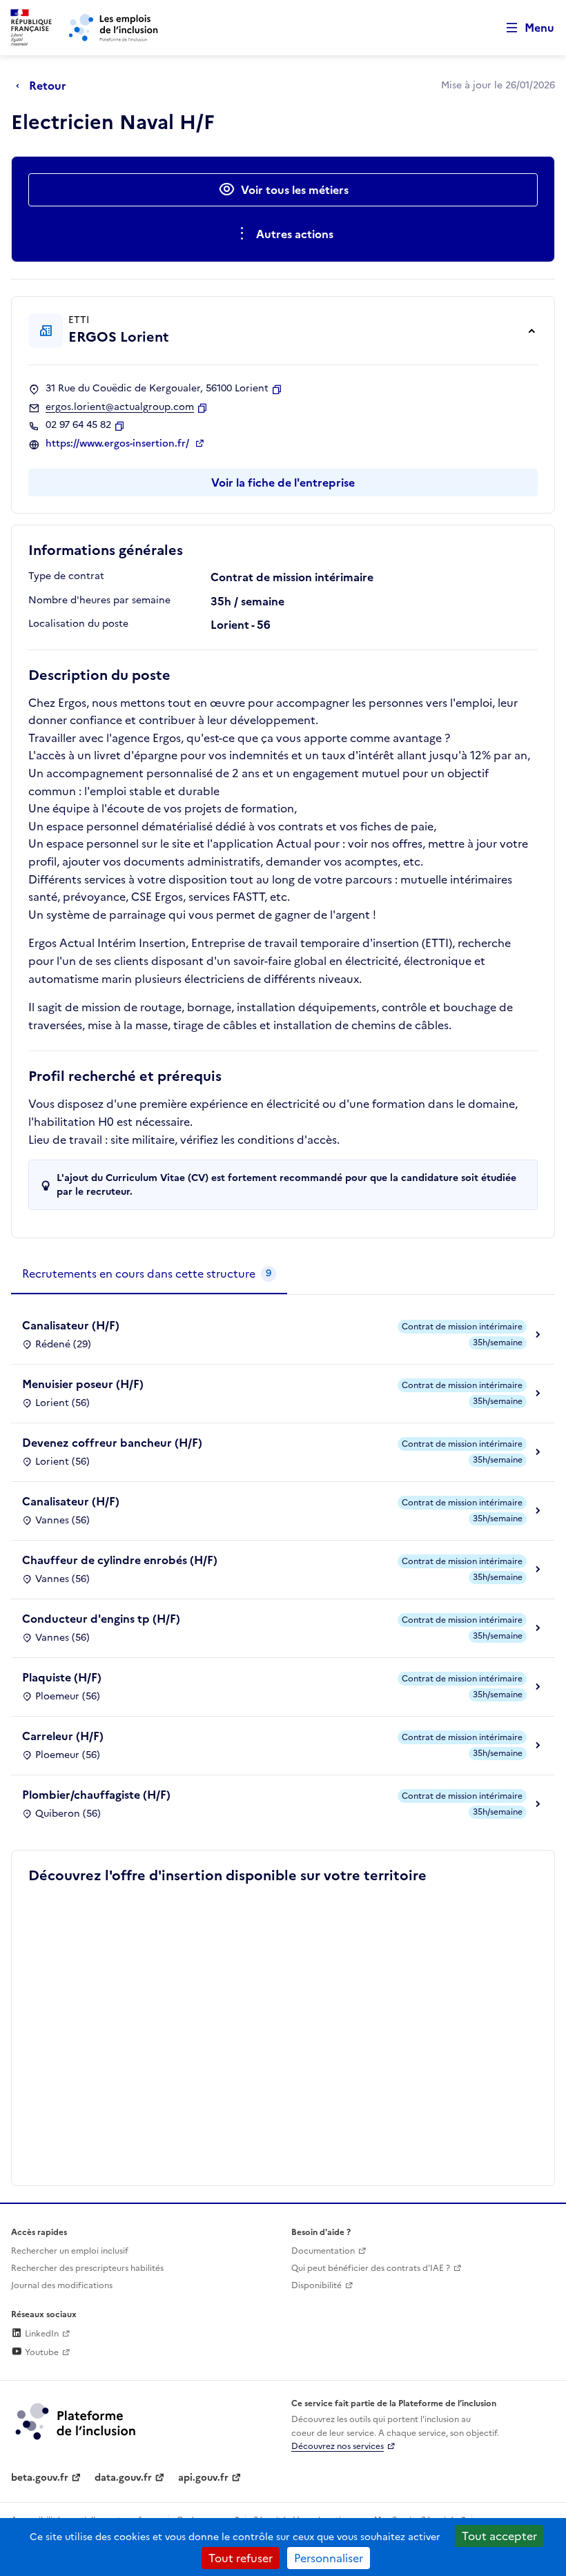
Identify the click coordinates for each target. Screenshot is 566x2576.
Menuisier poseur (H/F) (83, 1384)
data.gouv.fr (123, 2478)
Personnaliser (329, 2558)
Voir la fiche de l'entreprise (283, 482)
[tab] (149, 1274)
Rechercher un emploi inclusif (70, 2251)
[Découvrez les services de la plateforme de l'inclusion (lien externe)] (77, 2421)
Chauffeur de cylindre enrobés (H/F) (120, 1560)
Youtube (41, 2352)
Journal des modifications (62, 2285)
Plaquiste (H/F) (62, 1677)
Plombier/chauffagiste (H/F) (96, 1795)
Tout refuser (241, 2558)
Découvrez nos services (338, 2446)
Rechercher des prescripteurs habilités (87, 2268)
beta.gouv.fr (40, 2478)
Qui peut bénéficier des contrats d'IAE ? (371, 2268)
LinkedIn (41, 2334)
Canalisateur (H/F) (71, 1325)
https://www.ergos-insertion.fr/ (119, 444)
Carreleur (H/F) (63, 1736)
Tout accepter (499, 2536)
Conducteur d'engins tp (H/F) (101, 1619)
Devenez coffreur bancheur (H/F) (112, 1443)
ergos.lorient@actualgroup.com (120, 407)
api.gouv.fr (203, 2478)
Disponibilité (316, 2285)
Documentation (323, 2251)
